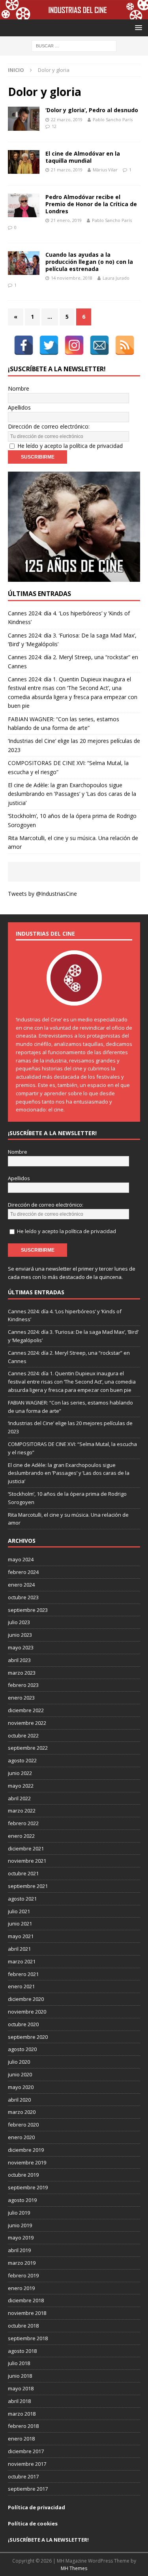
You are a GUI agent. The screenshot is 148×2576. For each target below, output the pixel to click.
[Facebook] (24, 345)
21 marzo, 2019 (67, 170)
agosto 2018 (22, 2351)
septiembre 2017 (28, 2489)
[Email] (99, 345)
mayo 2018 (21, 2388)
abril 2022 (19, 1798)
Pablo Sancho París (113, 119)
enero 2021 (21, 1986)
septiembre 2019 (28, 2187)
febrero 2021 (23, 1974)
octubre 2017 (23, 2476)
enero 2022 (21, 1836)
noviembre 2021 (27, 1861)
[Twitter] (49, 345)
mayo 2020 (21, 2087)
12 (54, 126)
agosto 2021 (22, 1899)
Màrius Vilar (105, 170)
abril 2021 (19, 1949)
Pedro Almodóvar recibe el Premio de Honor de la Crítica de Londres (91, 204)
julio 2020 (19, 2062)
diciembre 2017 (26, 2451)
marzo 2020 (22, 2112)
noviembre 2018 (27, 2313)
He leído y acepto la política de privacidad (70, 446)
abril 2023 (19, 1660)
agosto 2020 (22, 2049)
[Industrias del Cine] (74, 15)
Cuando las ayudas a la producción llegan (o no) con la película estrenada (89, 262)
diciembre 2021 (26, 1848)
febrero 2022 (23, 1823)
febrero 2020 (23, 2125)
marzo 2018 (22, 2414)
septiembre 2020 (28, 2037)
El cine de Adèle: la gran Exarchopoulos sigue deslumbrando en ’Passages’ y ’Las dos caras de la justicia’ (72, 794)
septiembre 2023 (28, 1610)
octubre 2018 (23, 2326)
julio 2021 (19, 1911)
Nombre (19, 388)
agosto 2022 (22, 1760)
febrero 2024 (23, 1572)
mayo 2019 (21, 2238)
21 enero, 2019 (66, 220)
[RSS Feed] (125, 345)
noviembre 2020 (27, 2012)
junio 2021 (20, 1924)
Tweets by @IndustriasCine (42, 894)
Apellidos (19, 407)
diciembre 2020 (26, 1999)
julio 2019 (19, 2213)
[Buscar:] (74, 46)
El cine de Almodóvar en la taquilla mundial (83, 157)
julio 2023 (19, 1622)
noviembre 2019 (27, 2162)
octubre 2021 (23, 1873)
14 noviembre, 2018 (72, 278)
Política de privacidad (37, 2507)
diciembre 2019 (26, 2150)
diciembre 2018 (26, 2300)
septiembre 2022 (28, 1748)
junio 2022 (20, 1773)
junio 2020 (20, 2074)
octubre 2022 (23, 1736)
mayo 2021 (21, 1936)
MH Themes (74, 2568)
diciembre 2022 (26, 1710)
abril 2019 (19, 2250)
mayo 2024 (21, 1559)
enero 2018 (21, 2439)
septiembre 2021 (28, 1886)
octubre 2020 (23, 2024)
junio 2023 (20, 1635)
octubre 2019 (23, 2175)
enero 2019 (21, 2288)
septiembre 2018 (28, 2338)
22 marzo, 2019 (67, 119)
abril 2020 (19, 2100)
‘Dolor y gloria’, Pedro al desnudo (92, 110)
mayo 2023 (21, 1647)
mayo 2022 (21, 1786)
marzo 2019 (22, 2263)
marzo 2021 (22, 1961)
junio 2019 (20, 2225)
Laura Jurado (116, 278)
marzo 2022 (22, 1811)
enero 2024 (21, 1585)
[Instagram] (74, 345)
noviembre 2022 (27, 1723)
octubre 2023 (23, 1597)
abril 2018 (19, 2401)
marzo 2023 (22, 1673)
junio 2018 (20, 2376)
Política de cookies (33, 2523)
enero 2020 (21, 2137)
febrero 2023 (23, 1685)
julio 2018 (19, 2363)
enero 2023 (21, 1698)
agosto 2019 (22, 2200)
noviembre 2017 (27, 2464)
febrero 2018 (23, 2426)
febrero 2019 (23, 2275)
